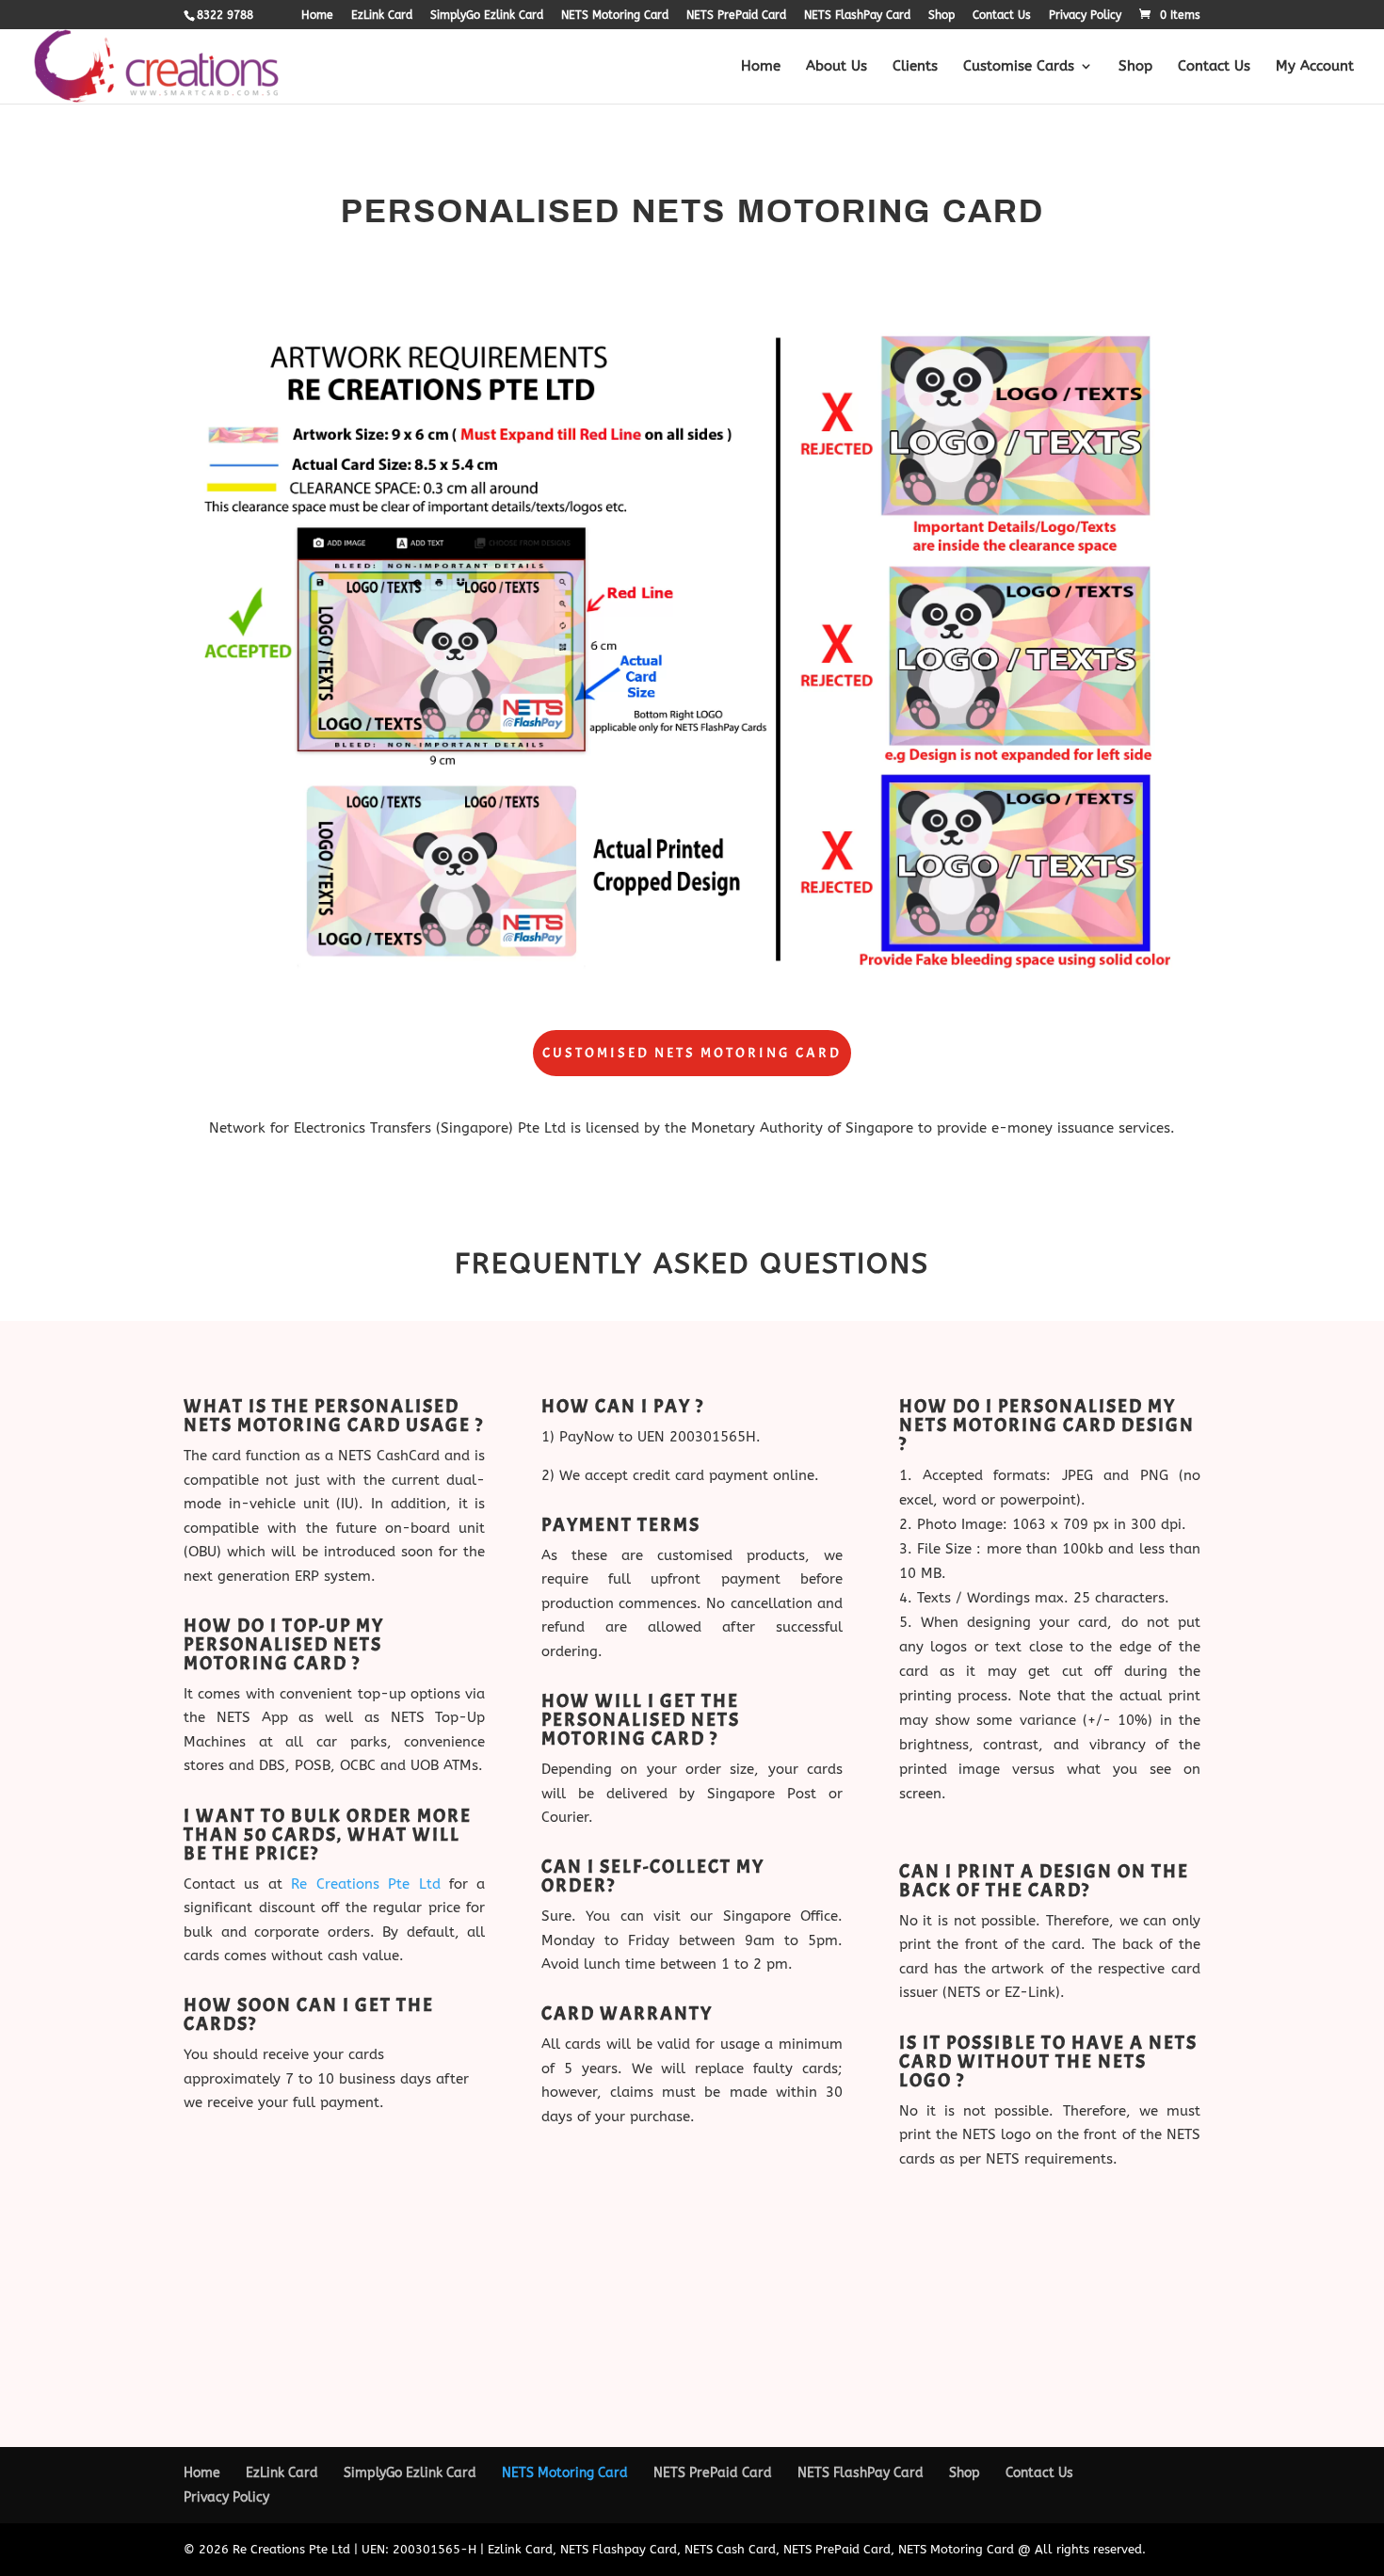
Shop (941, 16)
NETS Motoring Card (615, 16)
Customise (985, 2297)
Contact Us (1002, 16)
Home (317, 16)
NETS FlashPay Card (857, 16)
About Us (837, 67)
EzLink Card (382, 16)
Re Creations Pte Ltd (365, 1884)
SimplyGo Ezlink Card (487, 16)
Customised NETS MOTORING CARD (692, 1053)
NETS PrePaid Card (736, 16)
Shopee (979, 2318)
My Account (1315, 67)
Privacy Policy (1085, 16)
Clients (915, 67)
